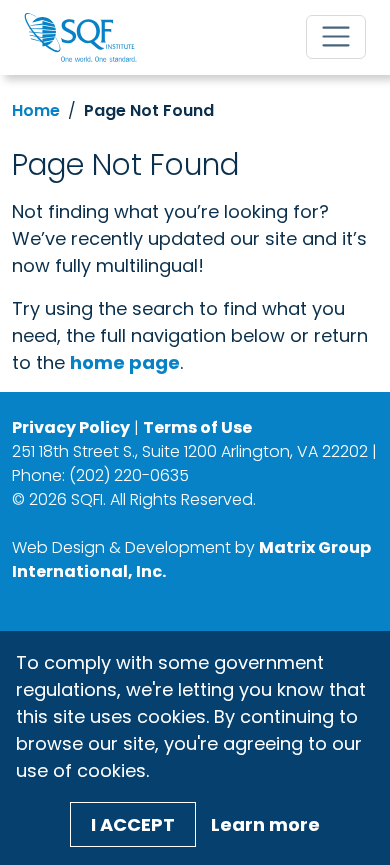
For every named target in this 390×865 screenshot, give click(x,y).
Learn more (265, 824)
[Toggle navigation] (336, 37)
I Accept (133, 824)
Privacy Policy (71, 427)
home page (125, 362)
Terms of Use (197, 427)
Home (36, 110)
